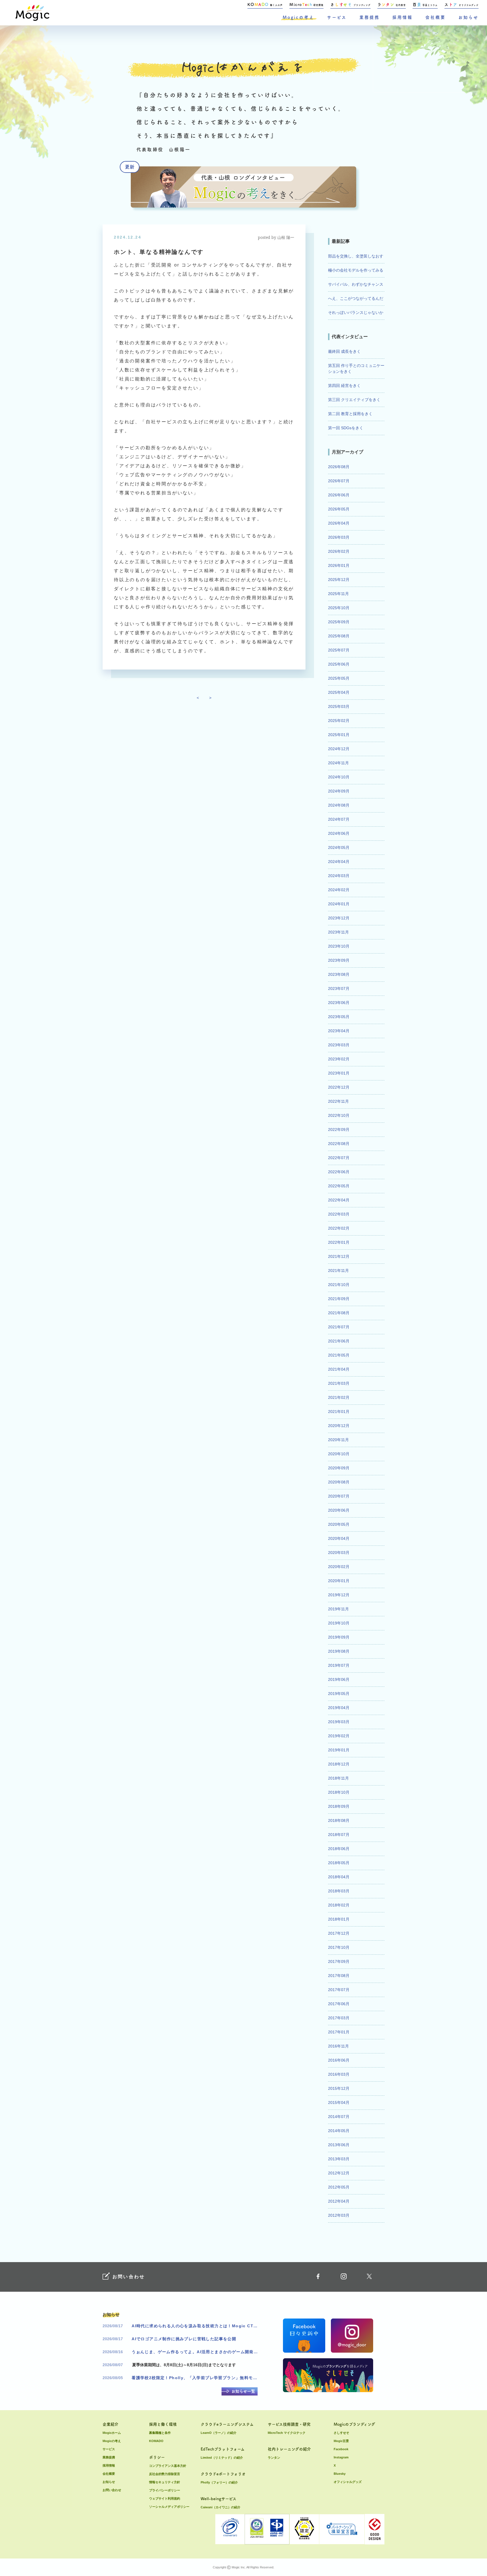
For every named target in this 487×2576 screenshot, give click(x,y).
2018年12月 (339, 1764)
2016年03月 (339, 2074)
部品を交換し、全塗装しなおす (356, 256)
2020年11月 (338, 1440)
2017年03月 (339, 2018)
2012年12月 (339, 2173)
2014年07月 (339, 2117)
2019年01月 (339, 1750)
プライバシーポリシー (165, 2490)
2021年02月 (339, 1397)
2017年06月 (339, 2004)
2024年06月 (339, 833)
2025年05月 (339, 678)
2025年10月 (339, 608)
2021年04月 (339, 1369)
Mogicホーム (112, 2433)
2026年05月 (339, 509)
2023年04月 (339, 1031)
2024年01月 (339, 904)
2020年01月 (339, 1581)
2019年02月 (339, 1736)
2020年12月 (339, 1426)
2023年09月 (339, 960)
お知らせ (468, 17)
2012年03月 (339, 2215)
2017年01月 (339, 2032)
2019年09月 (339, 1637)
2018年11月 (338, 1778)
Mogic (32, 13)
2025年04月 (339, 692)
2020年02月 (339, 1567)
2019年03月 (339, 1722)
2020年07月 (339, 1496)
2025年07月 (339, 650)
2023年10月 (339, 946)
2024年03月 (339, 876)
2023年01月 (339, 1073)
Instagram (341, 2457)
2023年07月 (339, 988)
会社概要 (435, 17)
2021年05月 (339, 1355)
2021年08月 (339, 1313)
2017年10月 (339, 1947)
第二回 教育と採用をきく (350, 414)
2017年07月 (339, 1990)
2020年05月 (339, 1524)
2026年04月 (339, 523)
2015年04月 (339, 2102)
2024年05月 (339, 847)
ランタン (274, 2458)
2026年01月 (339, 565)
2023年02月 (339, 1059)
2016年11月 (338, 2046)
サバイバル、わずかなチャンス (356, 284)
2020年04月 (339, 1538)
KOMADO (156, 2441)
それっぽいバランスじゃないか (356, 312)
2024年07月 (339, 819)
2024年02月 (339, 890)
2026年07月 (339, 481)
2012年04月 (339, 2201)
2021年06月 (339, 1341)
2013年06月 (339, 2145)
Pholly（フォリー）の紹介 (219, 2482)
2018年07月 (339, 1835)
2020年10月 (339, 1454)
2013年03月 (339, 2159)
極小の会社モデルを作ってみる (356, 270)
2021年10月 (339, 1285)
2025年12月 (339, 580)
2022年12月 (339, 1087)
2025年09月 (339, 622)
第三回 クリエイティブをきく (354, 400)
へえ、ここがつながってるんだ (356, 298)
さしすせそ (341, 2433)
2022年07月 (339, 1158)
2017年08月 (339, 1976)
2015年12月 (339, 2088)
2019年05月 (339, 1694)
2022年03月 (339, 1214)
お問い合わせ (112, 2490)
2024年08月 (339, 805)
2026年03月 (339, 537)
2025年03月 (339, 706)
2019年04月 (339, 1708)
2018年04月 (339, 1877)
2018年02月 (339, 1905)
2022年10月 (339, 1115)
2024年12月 (339, 749)
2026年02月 (339, 551)
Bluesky (340, 2474)
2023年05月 (339, 1017)
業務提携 (369, 17)
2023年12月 (339, 918)
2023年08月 (339, 974)
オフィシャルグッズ (348, 2482)
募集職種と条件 (160, 2433)
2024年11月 (338, 763)
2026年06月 (339, 495)
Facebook (341, 2449)
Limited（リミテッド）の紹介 (222, 2458)
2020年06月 (339, 1510)
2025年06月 (339, 664)
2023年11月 (338, 932)
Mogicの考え (298, 17)
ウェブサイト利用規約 (165, 2498)
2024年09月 (339, 791)
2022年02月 (339, 1228)
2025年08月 (339, 636)
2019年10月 (339, 1623)
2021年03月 (339, 1383)
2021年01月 (339, 1412)
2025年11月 (338, 594)
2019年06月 (339, 1679)
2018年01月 (339, 1919)
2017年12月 (339, 1933)
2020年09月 (339, 1468)
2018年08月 (339, 1820)
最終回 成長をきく (344, 351)
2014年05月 (339, 2131)
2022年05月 (339, 1186)
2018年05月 (339, 1863)
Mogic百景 (341, 2441)
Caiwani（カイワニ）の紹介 (221, 2507)
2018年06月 (339, 1849)
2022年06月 (339, 1172)
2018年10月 (339, 1792)
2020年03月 (339, 1553)
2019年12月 (339, 1595)
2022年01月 (339, 1242)
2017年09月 (339, 1961)
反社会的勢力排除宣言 (165, 2474)
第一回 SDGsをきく (346, 428)
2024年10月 (339, 777)
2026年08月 (339, 467)
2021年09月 (339, 1299)
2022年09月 (339, 1130)
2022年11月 (338, 1101)
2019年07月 (339, 1665)
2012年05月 (339, 2187)
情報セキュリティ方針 (165, 2482)
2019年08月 (339, 1651)
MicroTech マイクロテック (287, 2433)
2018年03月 (339, 1891)
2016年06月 (339, 2060)
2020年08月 (339, 1482)
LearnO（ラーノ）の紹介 (219, 2433)
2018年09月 (339, 1806)
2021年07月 (339, 1327)
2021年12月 (339, 1256)
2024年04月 (339, 862)
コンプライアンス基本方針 (168, 2466)
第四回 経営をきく (344, 386)
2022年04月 (339, 1200)
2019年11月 (338, 1609)
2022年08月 (339, 1144)
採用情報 (402, 17)
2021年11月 (338, 1271)
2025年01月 (339, 735)
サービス (337, 17)
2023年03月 (339, 1045)
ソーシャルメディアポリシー (169, 2507)
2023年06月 (339, 1003)
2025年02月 (339, 721)
